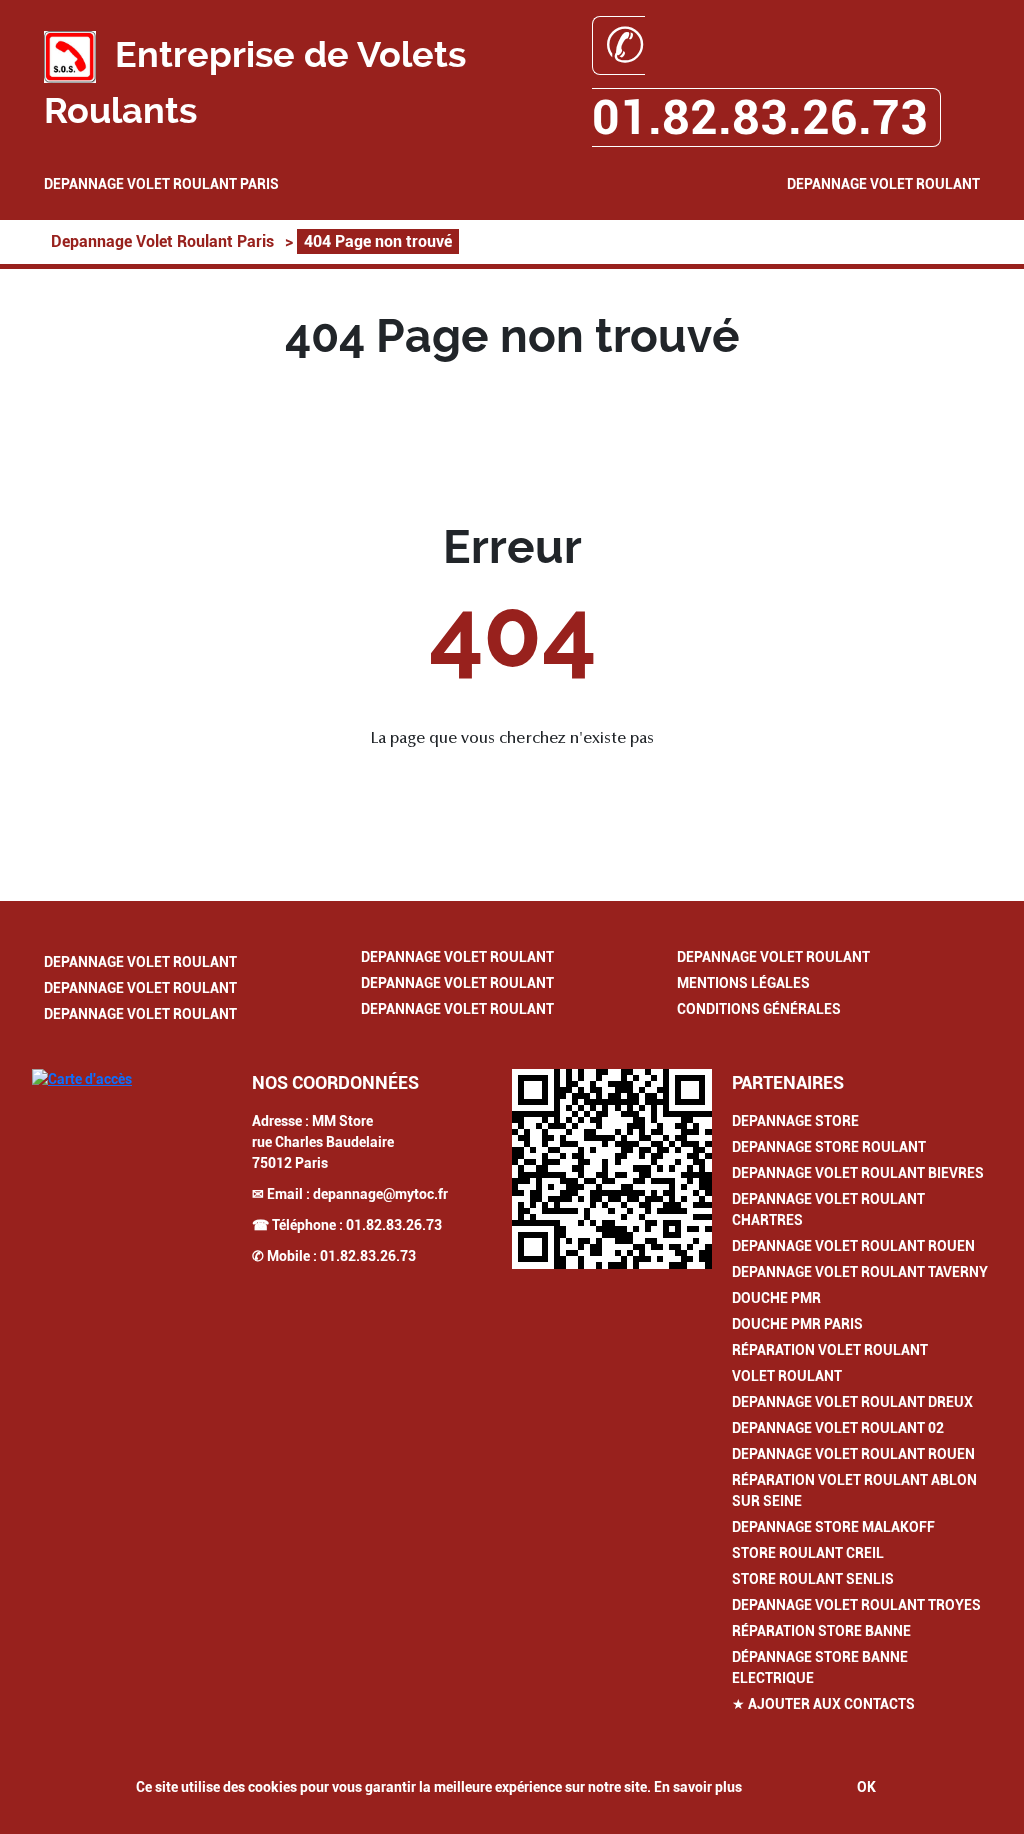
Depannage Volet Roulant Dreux (852, 1402)
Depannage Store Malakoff (833, 1527)
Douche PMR (776, 1298)
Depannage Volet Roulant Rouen (853, 1246)
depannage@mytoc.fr (380, 1194)
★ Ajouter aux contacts (823, 1704)
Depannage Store (795, 1121)
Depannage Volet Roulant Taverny (860, 1272)
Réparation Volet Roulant (830, 1350)
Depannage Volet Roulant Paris (161, 184)
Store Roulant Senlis (813, 1579)
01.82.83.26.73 (394, 1225)
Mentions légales (743, 983)
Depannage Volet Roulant (883, 184)
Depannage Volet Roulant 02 (838, 1428)
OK (866, 1787)
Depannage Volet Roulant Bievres (858, 1173)
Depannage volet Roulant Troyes (856, 1605)
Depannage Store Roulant (829, 1147)
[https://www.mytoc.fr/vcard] (612, 1169)
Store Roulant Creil (808, 1553)
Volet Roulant (787, 1376)
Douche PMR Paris (797, 1324)
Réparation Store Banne (821, 1631)
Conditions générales (759, 1009)
